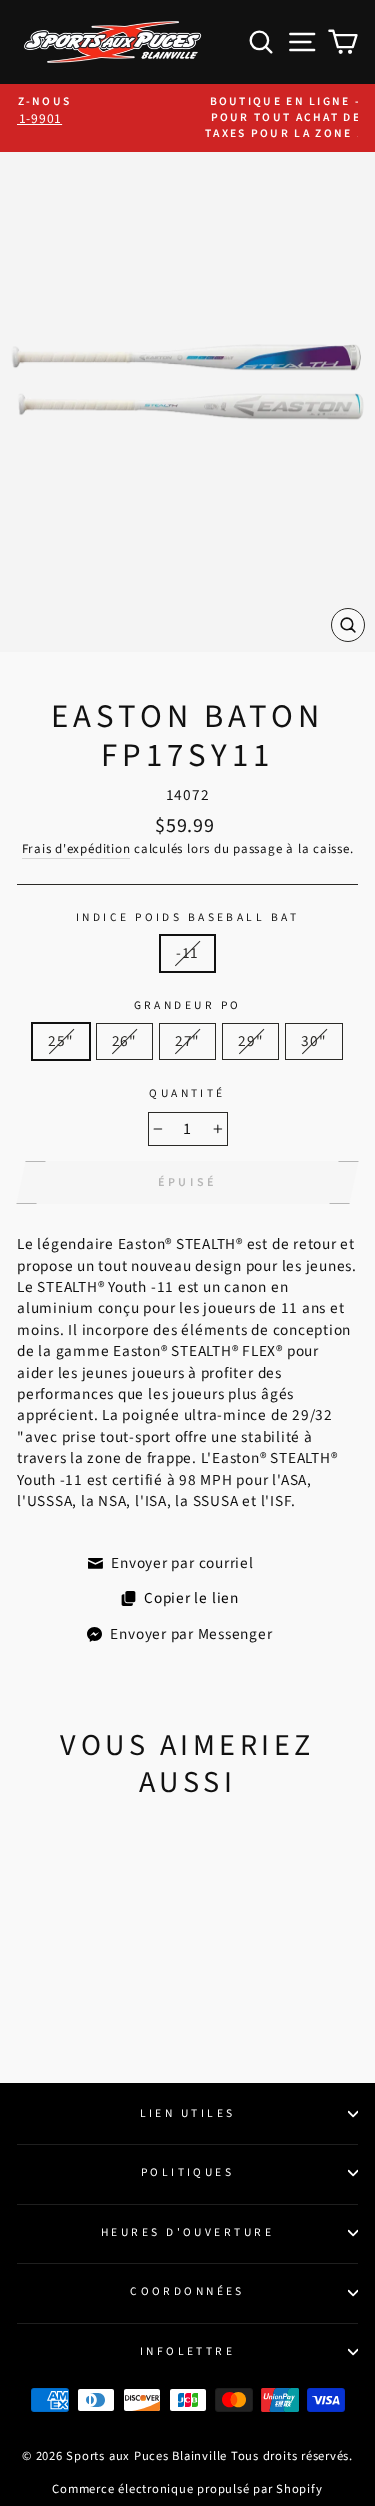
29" (250, 1041)
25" (60, 1041)
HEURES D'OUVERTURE (187, 2232)
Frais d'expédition (76, 849)
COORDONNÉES (187, 2291)
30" (313, 1041)
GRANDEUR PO (188, 1006)
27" (187, 1041)
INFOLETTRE (187, 2351)
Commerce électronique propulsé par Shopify (187, 2489)
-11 (187, 953)
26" (124, 1041)
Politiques (187, 2172)
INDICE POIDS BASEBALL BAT (187, 918)
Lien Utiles (188, 2113)
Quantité (187, 1094)
